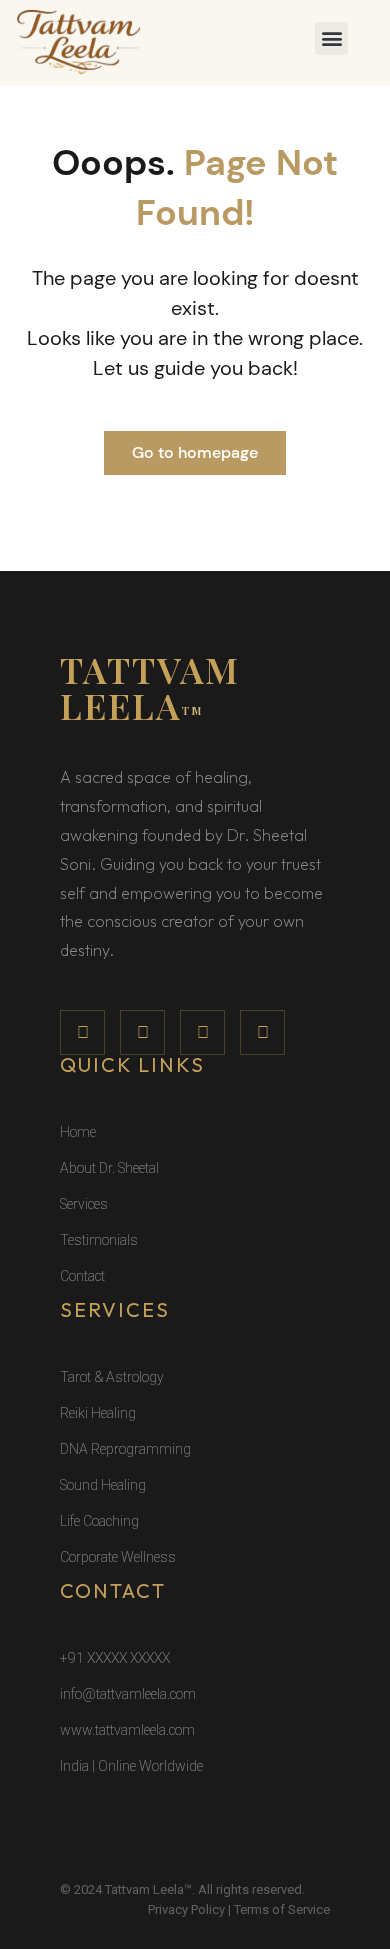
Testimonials (99, 1240)
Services (84, 1204)
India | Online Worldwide (131, 1766)
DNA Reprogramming (125, 1449)
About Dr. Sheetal (109, 1168)
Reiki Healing (98, 1413)
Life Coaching (99, 1521)
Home (78, 1132)
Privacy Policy (186, 1909)
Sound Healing (103, 1485)
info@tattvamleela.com (128, 1694)
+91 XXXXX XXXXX (115, 1658)
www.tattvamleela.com (127, 1730)
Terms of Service (282, 1909)
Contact (82, 1276)
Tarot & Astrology (112, 1377)
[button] (331, 38)
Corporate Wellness (118, 1557)
